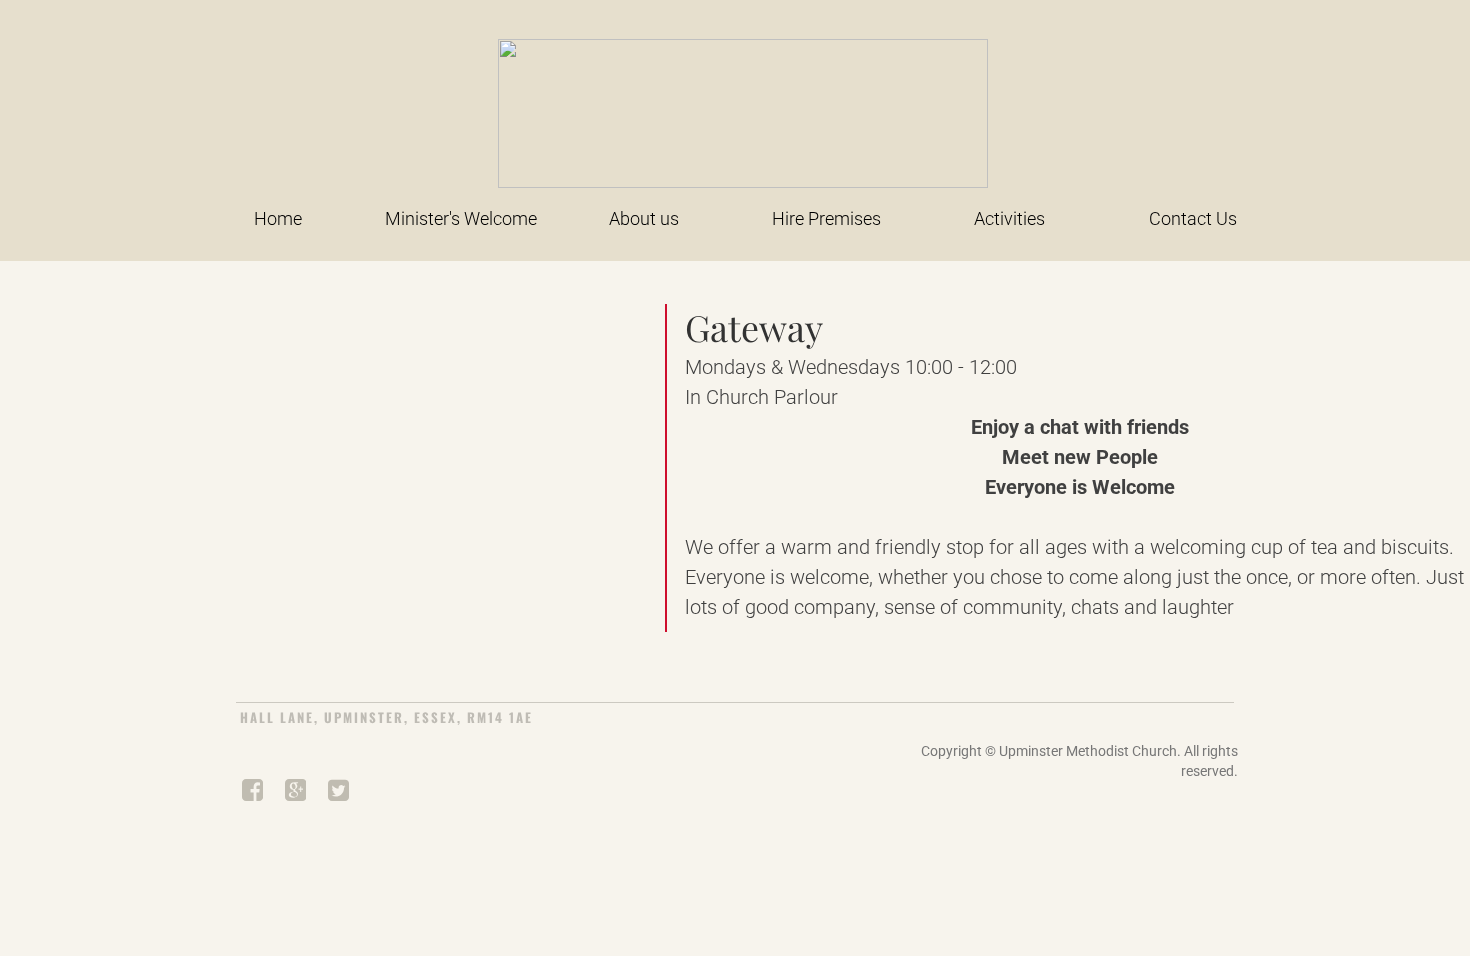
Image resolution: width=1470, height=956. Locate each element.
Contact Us (1193, 218)
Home (278, 218)
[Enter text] (251, 794)
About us (644, 218)
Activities (1009, 218)
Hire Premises (826, 218)
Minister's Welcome (461, 218)
